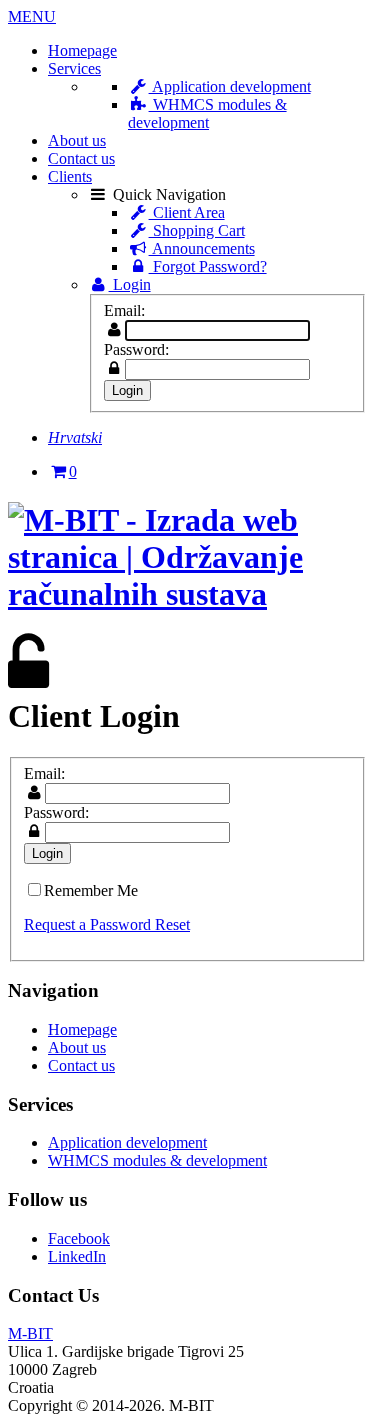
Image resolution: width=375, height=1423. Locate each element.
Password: (136, 349)
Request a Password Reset (107, 924)
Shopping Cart (197, 230)
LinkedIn (77, 1256)
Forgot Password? (208, 266)
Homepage (82, 50)
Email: (124, 310)
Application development (230, 86)
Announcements (202, 248)
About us (77, 140)
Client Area (187, 212)
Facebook (79, 1238)
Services (74, 68)
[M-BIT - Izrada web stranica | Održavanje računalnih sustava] (187, 594)
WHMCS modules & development (207, 113)
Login (130, 284)
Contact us (81, 158)
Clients (70, 176)
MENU (32, 16)
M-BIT (30, 1333)
